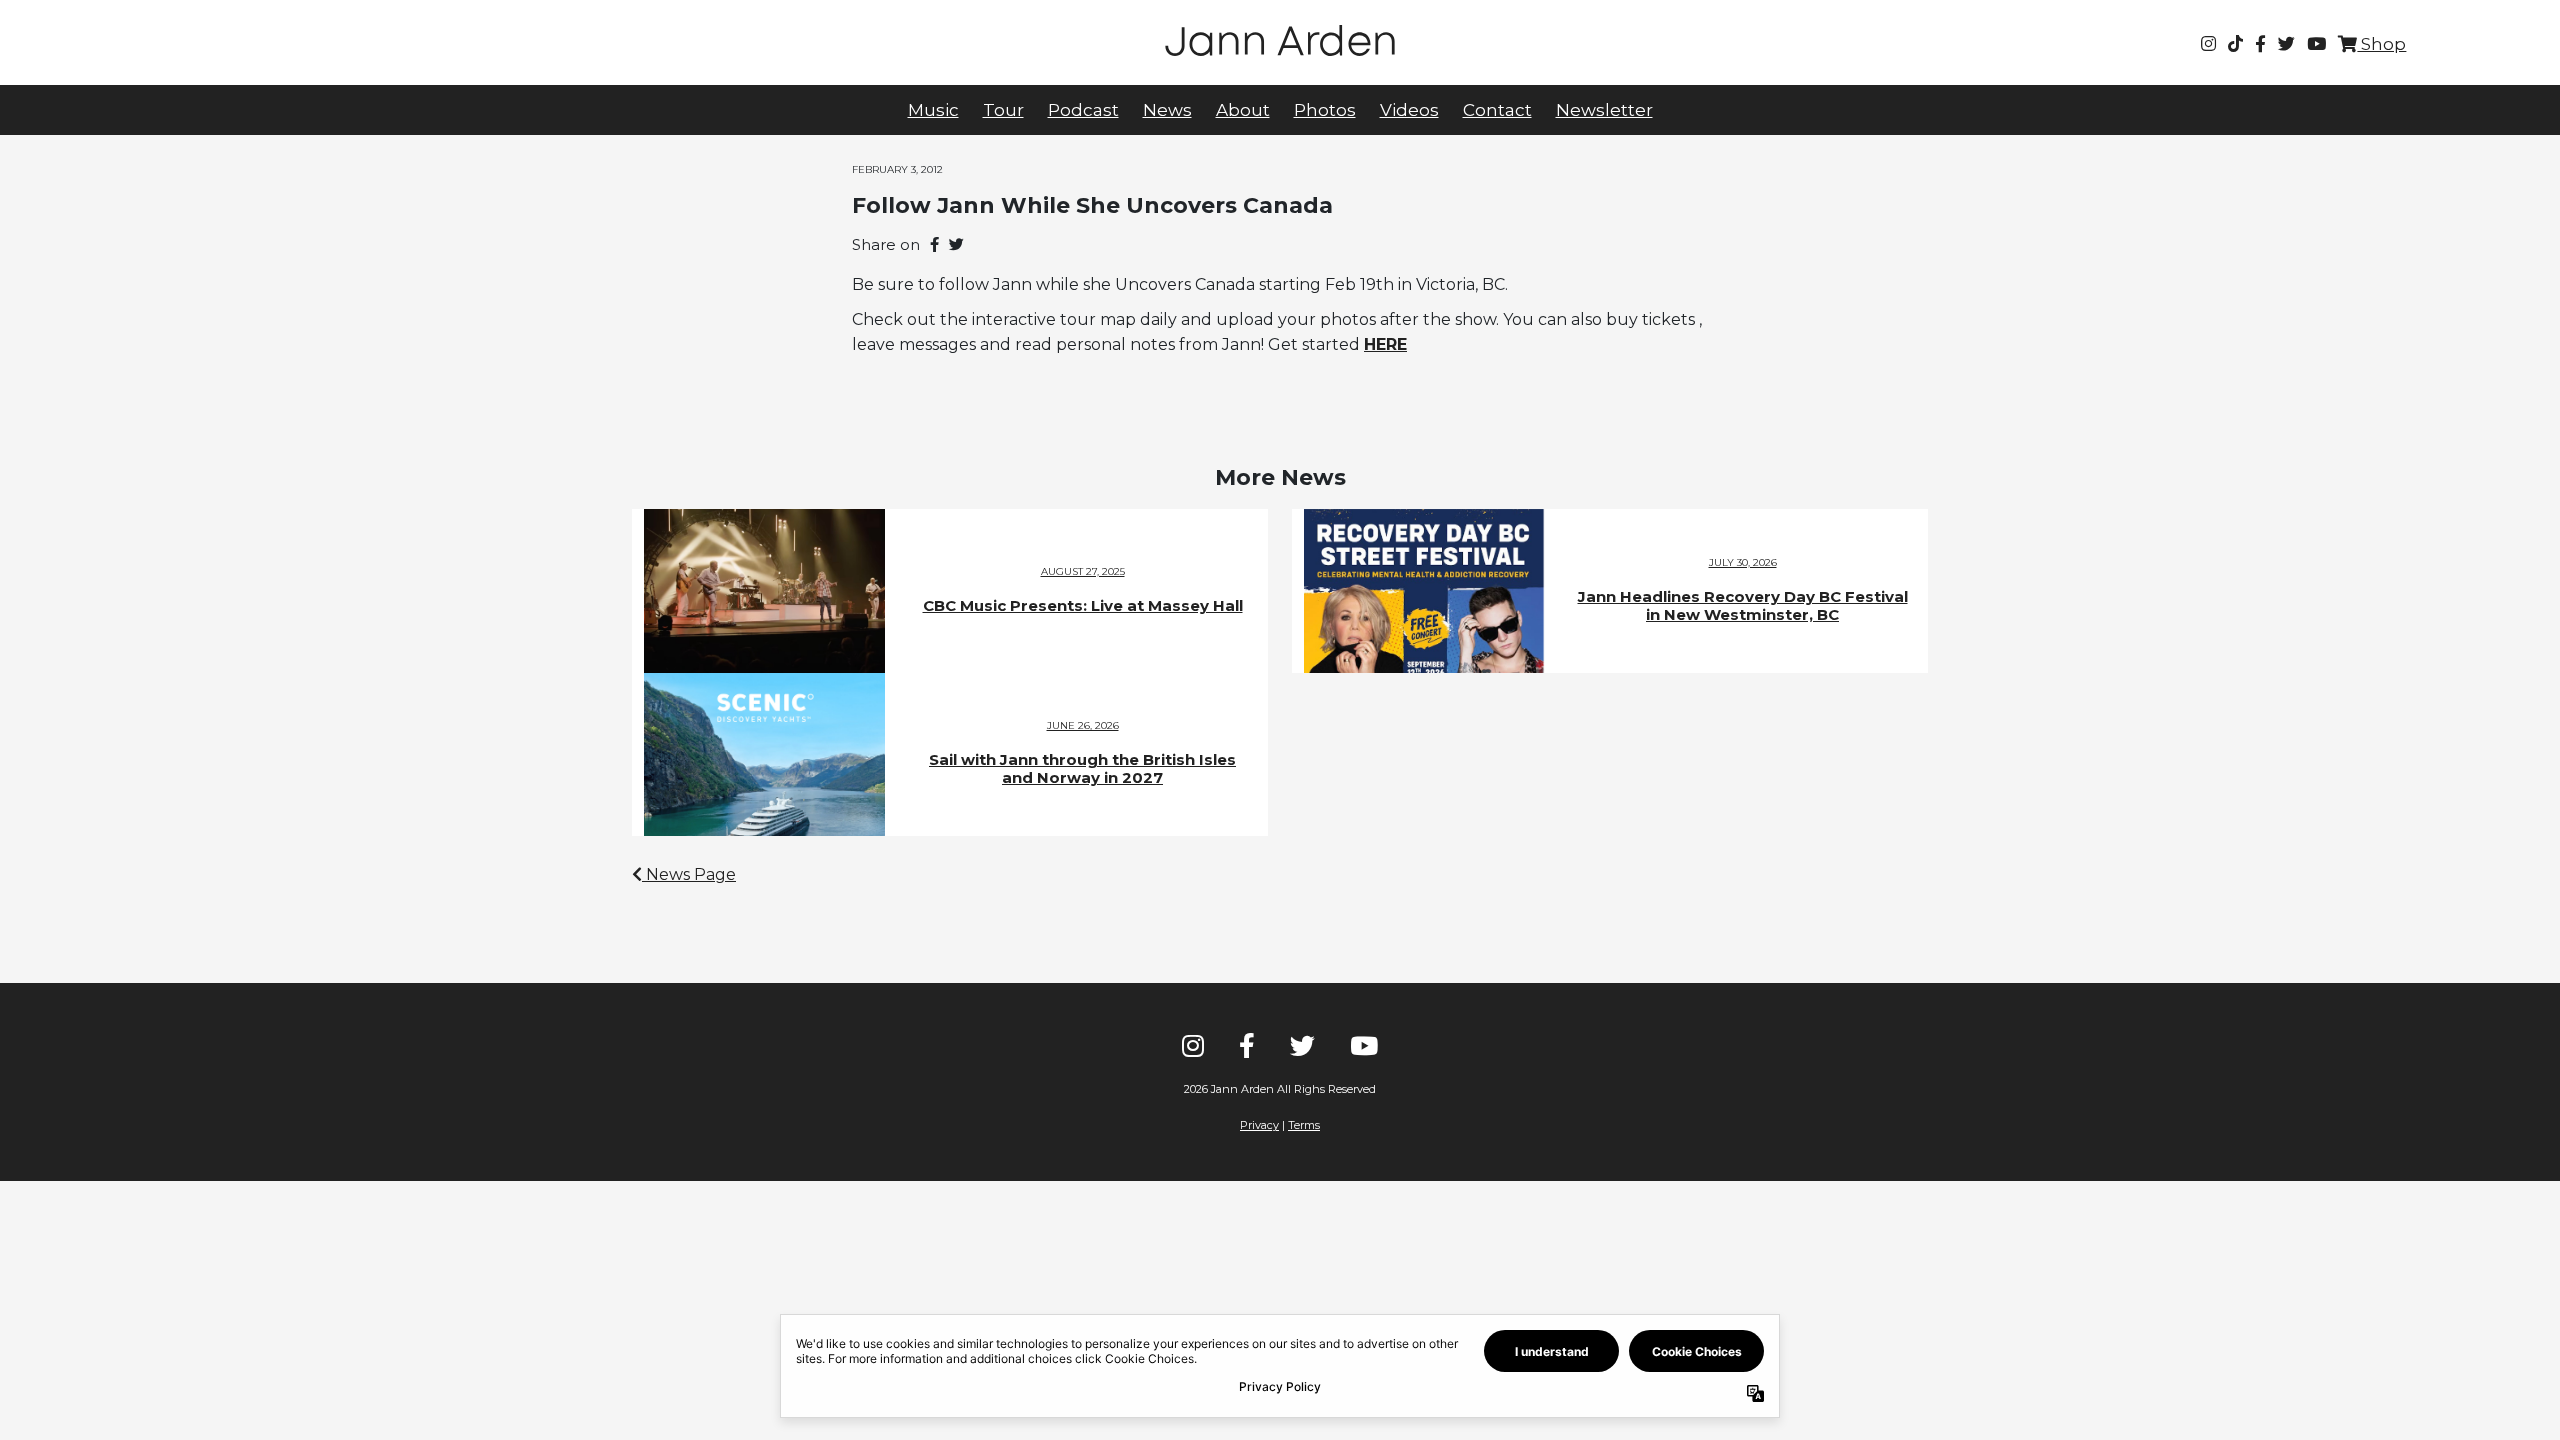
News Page (689, 874)
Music (933, 110)
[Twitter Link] (2286, 44)
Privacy (1259, 1125)
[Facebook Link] (2260, 44)
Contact (1497, 110)
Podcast (1083, 110)
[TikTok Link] (2235, 44)
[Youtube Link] (2316, 44)
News (1167, 110)
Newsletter (1604, 110)
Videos (1409, 110)
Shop (2381, 44)
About (1243, 110)
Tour (1003, 110)
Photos (1325, 110)
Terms (1304, 1125)
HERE (1385, 344)
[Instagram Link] (2208, 44)
